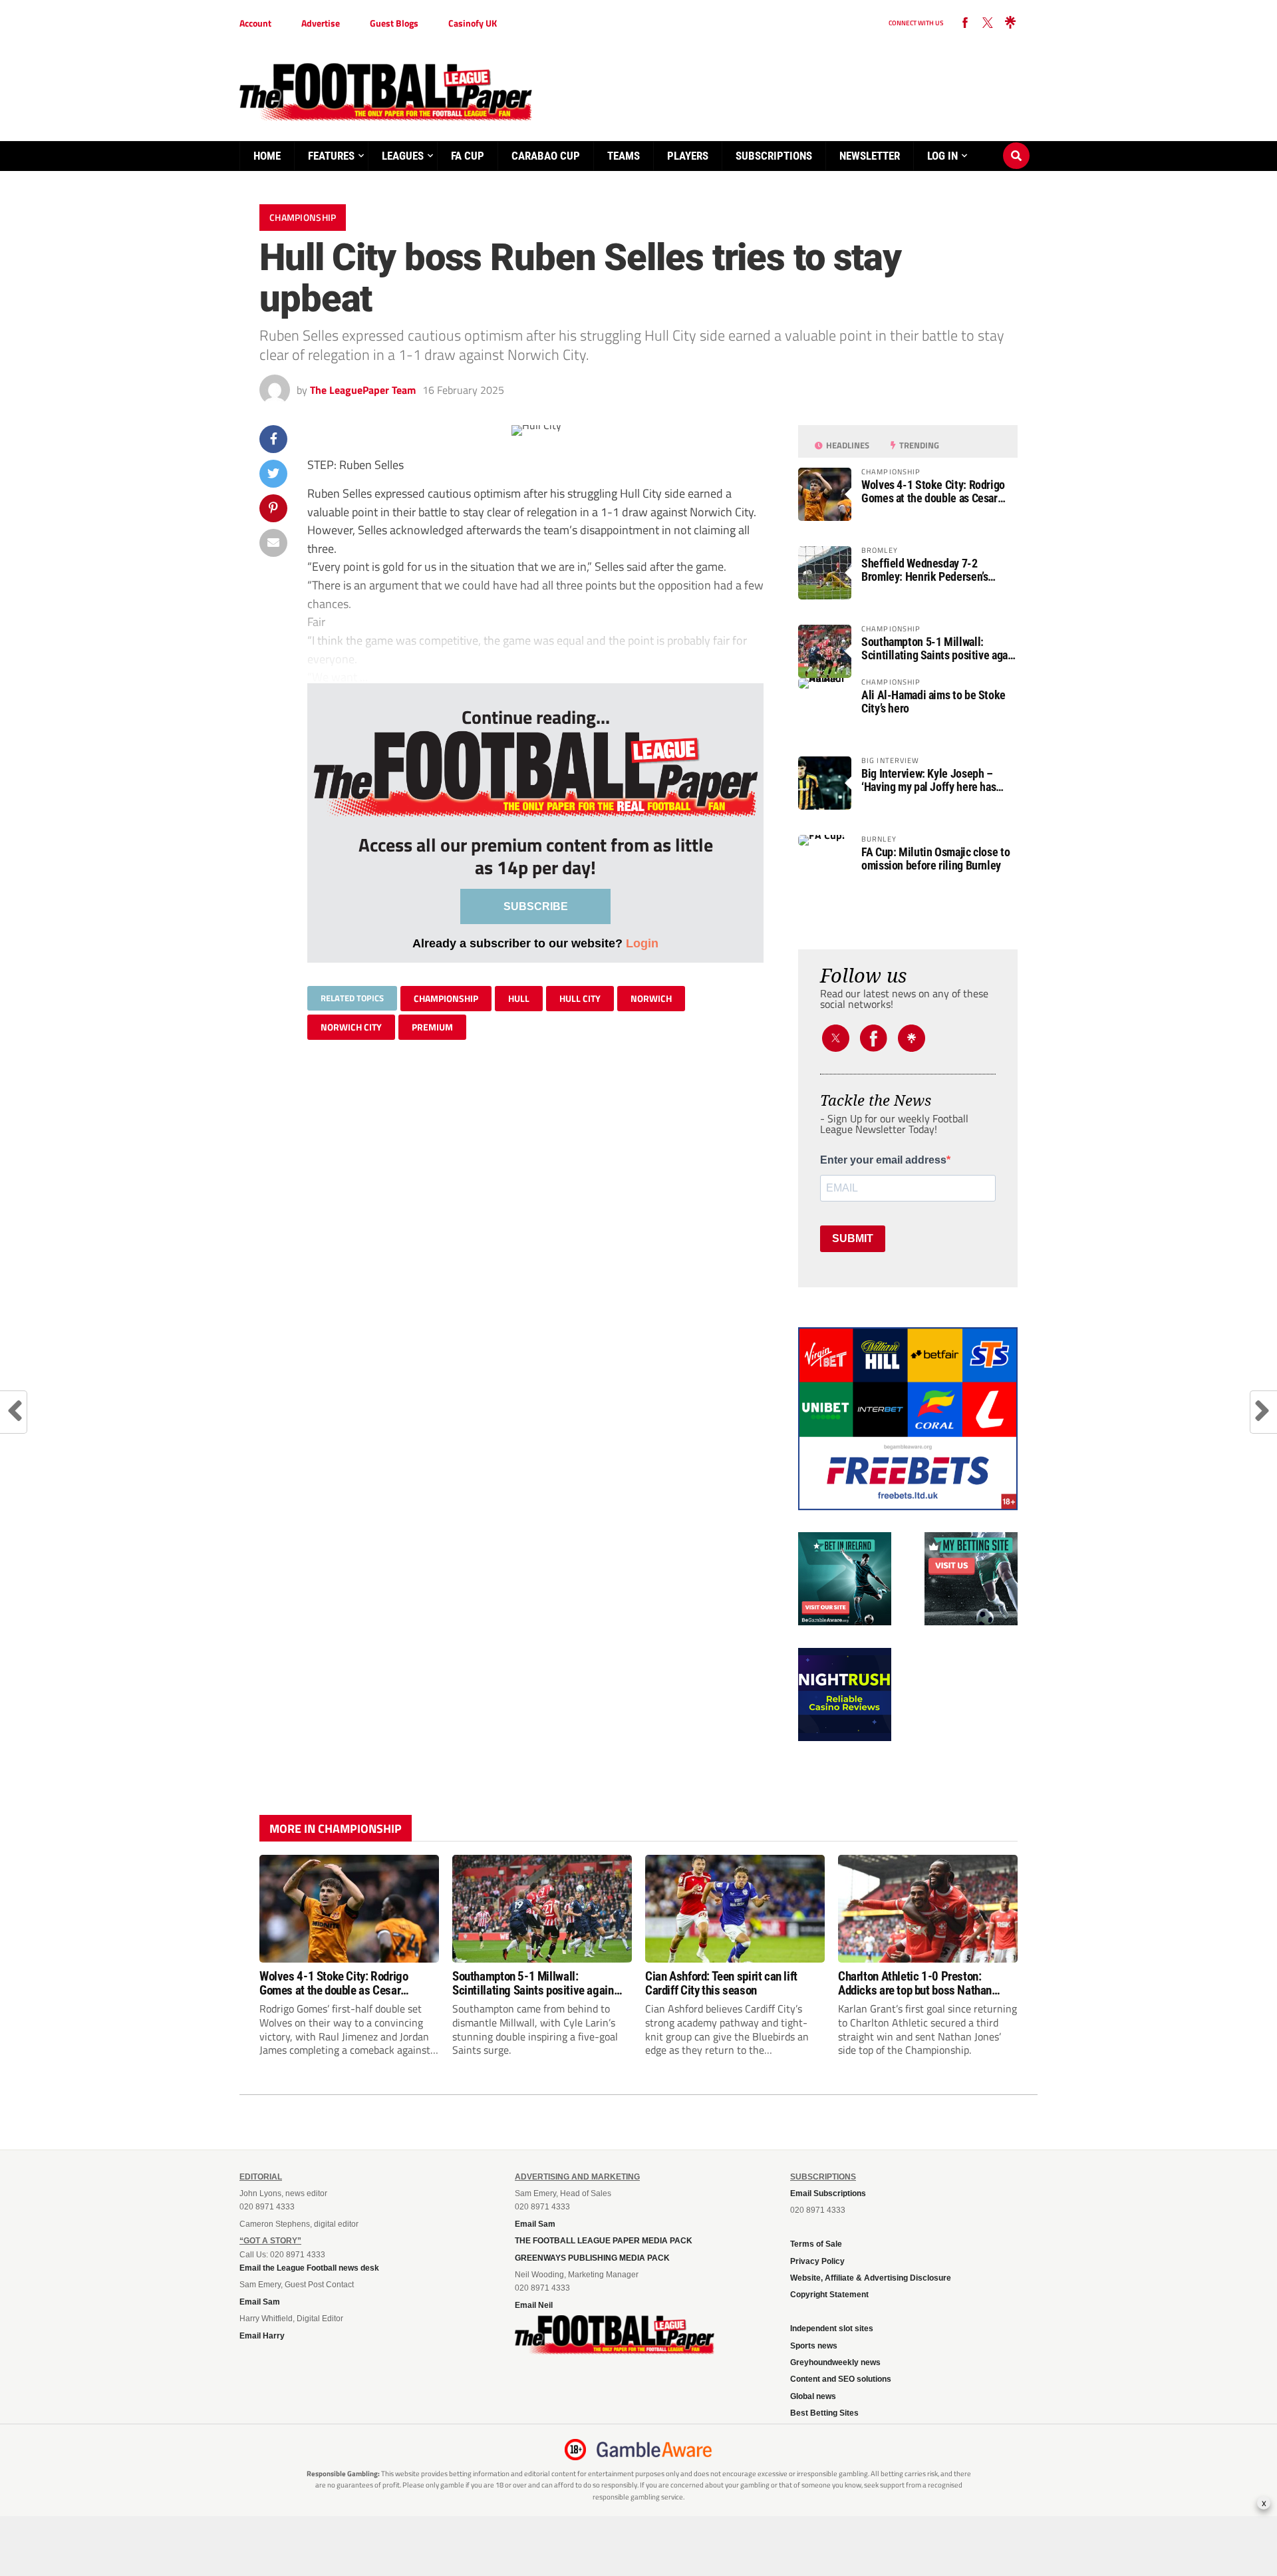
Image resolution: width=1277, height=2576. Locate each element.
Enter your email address (883, 1160)
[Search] (1016, 143)
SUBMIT (853, 1238)
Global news (813, 2396)
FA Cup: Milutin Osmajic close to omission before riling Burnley (935, 859)
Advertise (321, 23)
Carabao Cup (546, 156)
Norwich (651, 998)
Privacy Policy (817, 2261)
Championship (446, 998)
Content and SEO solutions (841, 2379)
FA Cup (468, 156)
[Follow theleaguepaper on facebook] (965, 23)
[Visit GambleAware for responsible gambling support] (654, 2450)
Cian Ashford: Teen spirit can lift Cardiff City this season (721, 1983)
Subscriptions (774, 156)
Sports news (814, 2346)
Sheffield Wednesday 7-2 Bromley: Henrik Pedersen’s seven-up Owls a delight (924, 570)
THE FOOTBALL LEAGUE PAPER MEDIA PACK (604, 2241)
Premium (432, 1027)
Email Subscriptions (828, 2193)
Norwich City (351, 1027)
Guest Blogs (394, 23)
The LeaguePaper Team (363, 390)
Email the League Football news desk (309, 2268)
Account (255, 23)
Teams (624, 156)
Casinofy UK (473, 23)
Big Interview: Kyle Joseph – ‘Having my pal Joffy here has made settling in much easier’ (929, 780)
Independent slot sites (832, 2329)
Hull (519, 998)
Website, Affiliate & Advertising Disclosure (871, 2278)
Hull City (580, 998)
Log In (942, 156)
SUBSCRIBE (536, 906)
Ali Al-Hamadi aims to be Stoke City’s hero (933, 702)
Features (331, 156)
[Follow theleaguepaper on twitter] (988, 23)
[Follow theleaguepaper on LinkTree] (1010, 23)
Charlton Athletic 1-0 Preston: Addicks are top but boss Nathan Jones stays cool (915, 1983)
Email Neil (534, 2305)
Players (688, 156)
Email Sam (260, 2302)
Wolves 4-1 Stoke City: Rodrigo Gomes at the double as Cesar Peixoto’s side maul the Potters (933, 492)
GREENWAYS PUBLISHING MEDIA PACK (592, 2258)
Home (267, 156)
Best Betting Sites (824, 2413)
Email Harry (262, 2336)
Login (642, 943)
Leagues (403, 156)
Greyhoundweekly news (835, 2362)
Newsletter (870, 156)
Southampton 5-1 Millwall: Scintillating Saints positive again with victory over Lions (939, 649)
